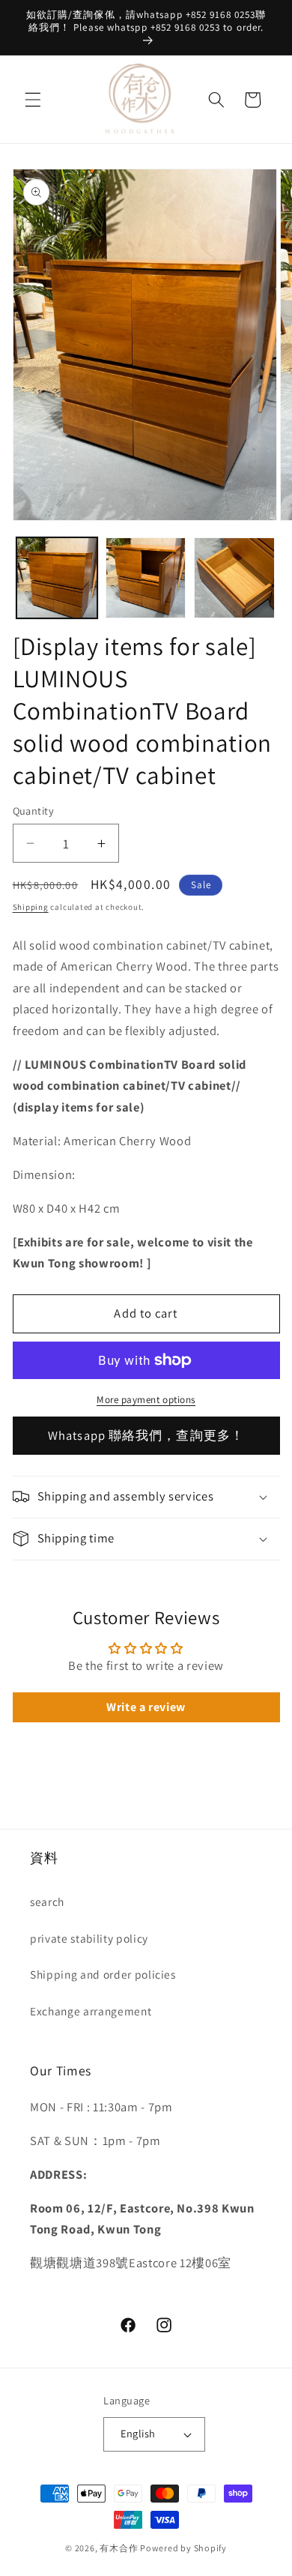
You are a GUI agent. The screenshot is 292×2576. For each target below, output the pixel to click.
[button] (33, 100)
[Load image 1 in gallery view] (57, 578)
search (47, 1901)
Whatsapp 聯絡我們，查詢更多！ (146, 1435)
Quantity (34, 811)
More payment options (146, 1400)
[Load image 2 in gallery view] (146, 578)
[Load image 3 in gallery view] (234, 578)
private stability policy (89, 1938)
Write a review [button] (146, 1707)
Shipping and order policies (103, 1974)
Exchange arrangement (91, 2011)
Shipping (31, 907)
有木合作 (119, 2548)
